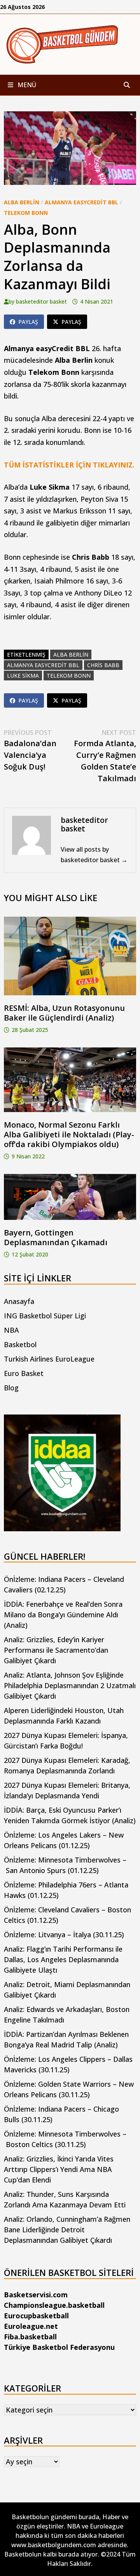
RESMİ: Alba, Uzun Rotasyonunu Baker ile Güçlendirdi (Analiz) (64, 1013)
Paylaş (28, 322)
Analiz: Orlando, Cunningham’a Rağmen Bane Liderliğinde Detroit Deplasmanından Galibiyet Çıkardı (67, 2230)
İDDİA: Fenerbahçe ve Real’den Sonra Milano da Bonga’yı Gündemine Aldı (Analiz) (63, 1615)
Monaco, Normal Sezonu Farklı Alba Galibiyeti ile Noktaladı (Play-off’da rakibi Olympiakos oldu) (69, 1134)
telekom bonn (69, 676)
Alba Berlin (22, 202)
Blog (11, 1388)
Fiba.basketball (30, 2337)
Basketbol (20, 1344)
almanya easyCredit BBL (43, 665)
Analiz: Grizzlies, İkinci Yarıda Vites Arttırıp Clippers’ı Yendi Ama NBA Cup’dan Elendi (59, 2169)
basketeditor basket (41, 301)
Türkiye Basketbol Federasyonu (59, 2347)
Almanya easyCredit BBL (81, 202)
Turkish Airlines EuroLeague (49, 1359)
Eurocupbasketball (36, 2316)
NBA (11, 1330)
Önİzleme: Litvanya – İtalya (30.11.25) (64, 1935)
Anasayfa (19, 1301)
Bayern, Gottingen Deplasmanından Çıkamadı (56, 1237)
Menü (26, 85)
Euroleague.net (31, 2326)
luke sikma (23, 676)
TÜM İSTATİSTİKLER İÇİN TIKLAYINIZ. (69, 465)
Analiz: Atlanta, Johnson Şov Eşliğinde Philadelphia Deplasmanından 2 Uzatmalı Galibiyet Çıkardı (70, 1685)
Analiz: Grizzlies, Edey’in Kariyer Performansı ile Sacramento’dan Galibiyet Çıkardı (56, 1650)
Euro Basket (24, 1373)
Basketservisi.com (36, 2295)
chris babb (103, 665)
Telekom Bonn (26, 213)
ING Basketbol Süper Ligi (45, 1316)
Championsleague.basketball (54, 2305)
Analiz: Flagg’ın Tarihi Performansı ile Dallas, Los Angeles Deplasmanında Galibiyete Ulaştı (63, 1959)
